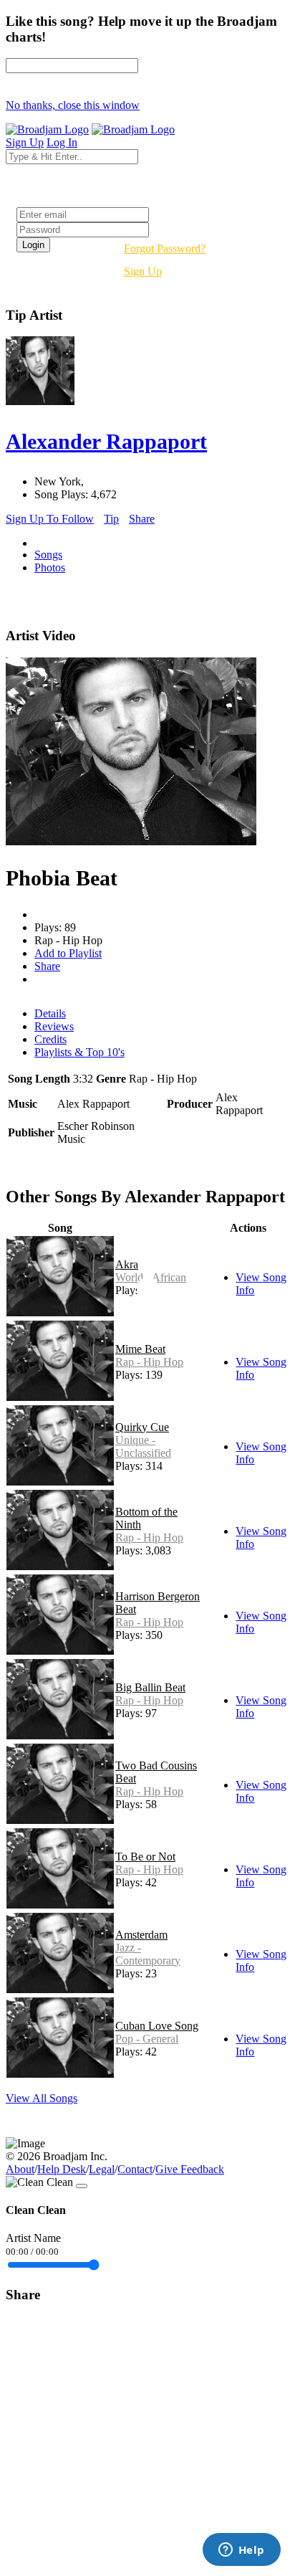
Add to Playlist (68, 953)
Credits (50, 1039)
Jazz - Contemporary (148, 1954)
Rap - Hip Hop (149, 1362)
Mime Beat (140, 1349)
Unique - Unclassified (143, 1446)
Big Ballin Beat (150, 1687)
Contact (135, 2169)
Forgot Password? (165, 248)
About (20, 2169)
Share (142, 519)
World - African (151, 1277)
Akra (127, 1264)
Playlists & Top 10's (79, 1052)
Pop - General (147, 2039)
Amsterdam (141, 1935)
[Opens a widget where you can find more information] (241, 2551)
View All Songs (42, 2098)
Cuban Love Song (157, 2026)
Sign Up (143, 271)
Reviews (54, 1026)
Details (50, 1013)
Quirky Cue (142, 1427)
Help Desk (62, 2169)
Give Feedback (190, 2169)
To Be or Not (145, 1857)
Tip (111, 519)
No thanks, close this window (73, 105)
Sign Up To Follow (50, 519)
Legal (102, 2169)
